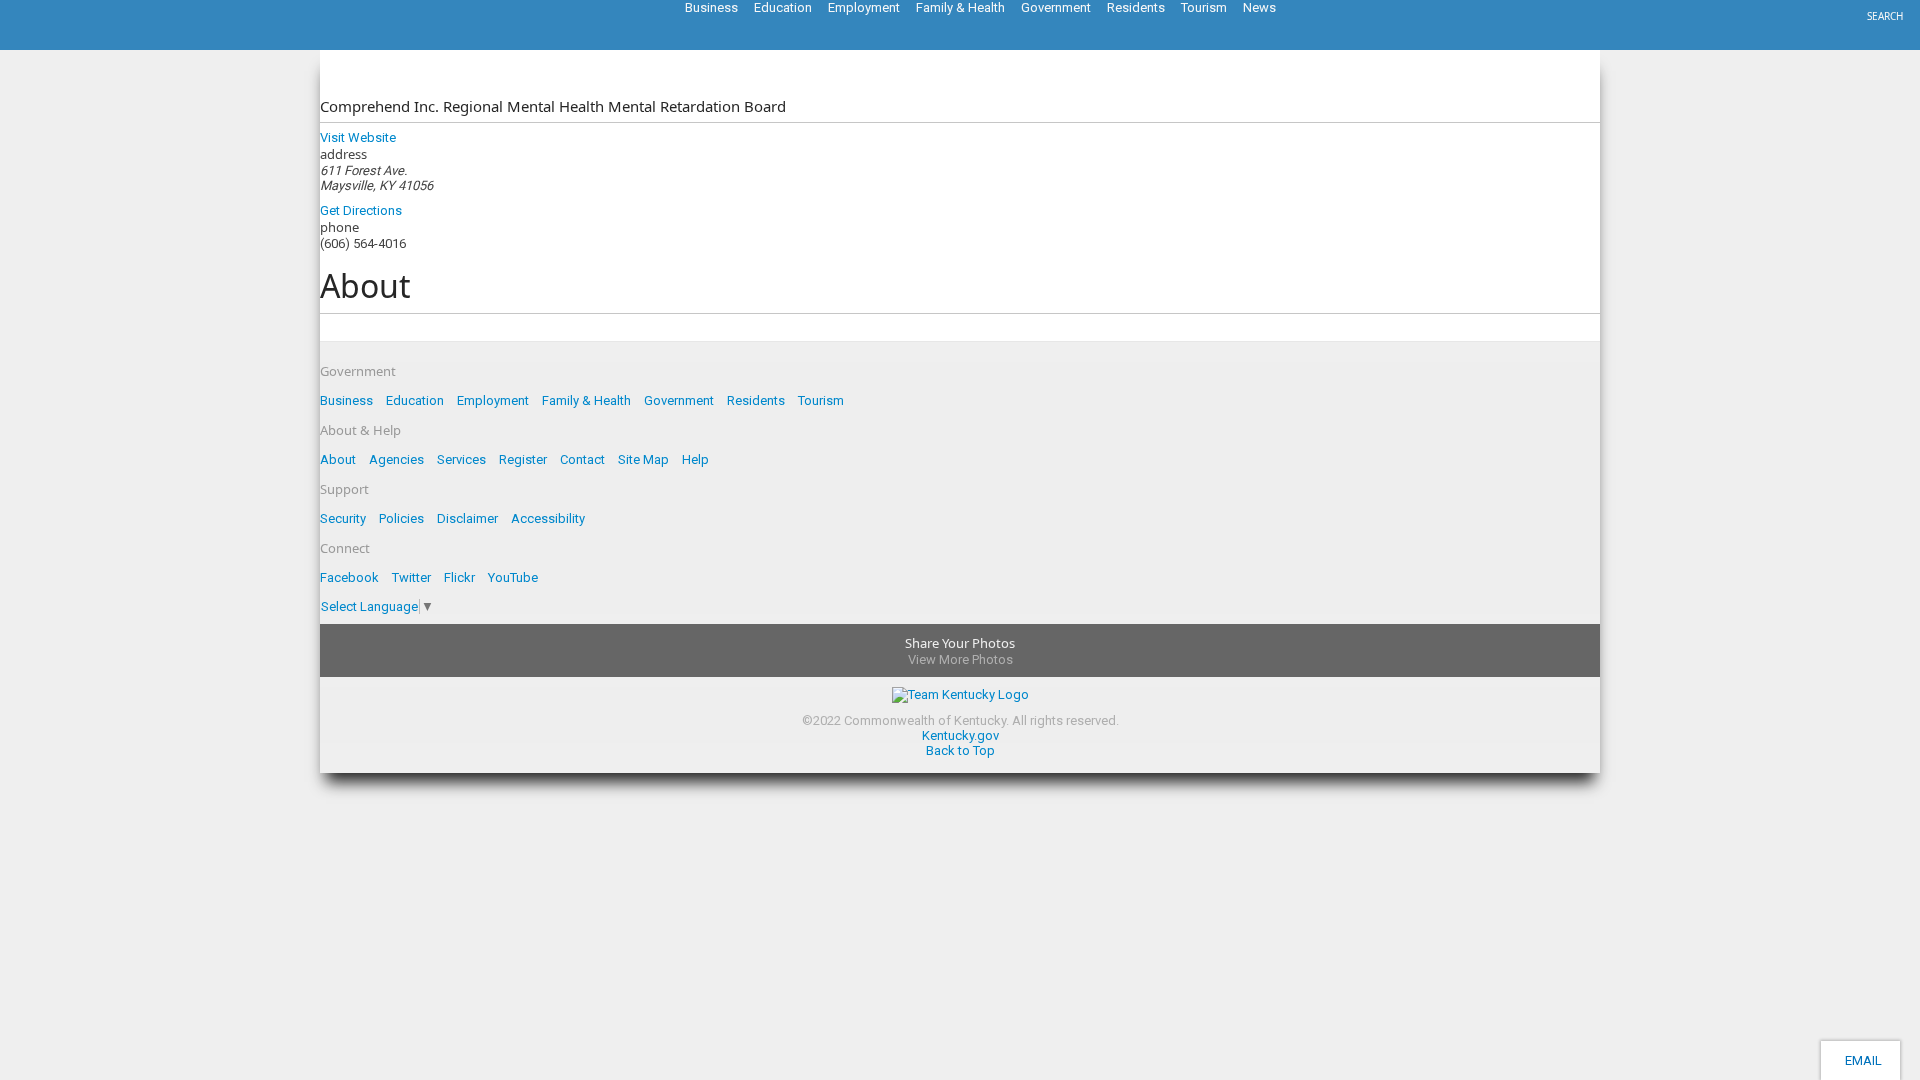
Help (695, 459)
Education (415, 400)
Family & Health (586, 400)
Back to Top (960, 750)
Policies (401, 518)
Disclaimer (467, 518)
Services (461, 459)
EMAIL (1860, 1060)
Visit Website (358, 137)
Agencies (396, 459)
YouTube (513, 577)
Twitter (411, 577)
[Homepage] (95, 44)
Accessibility (548, 518)
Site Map (643, 459)
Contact (582, 459)
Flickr (459, 577)
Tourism (821, 400)
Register (523, 459)
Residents (756, 400)
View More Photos (960, 659)
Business (346, 400)
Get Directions (361, 210)
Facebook (349, 577)
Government (679, 400)
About (338, 459)
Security (343, 518)
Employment (493, 400)
